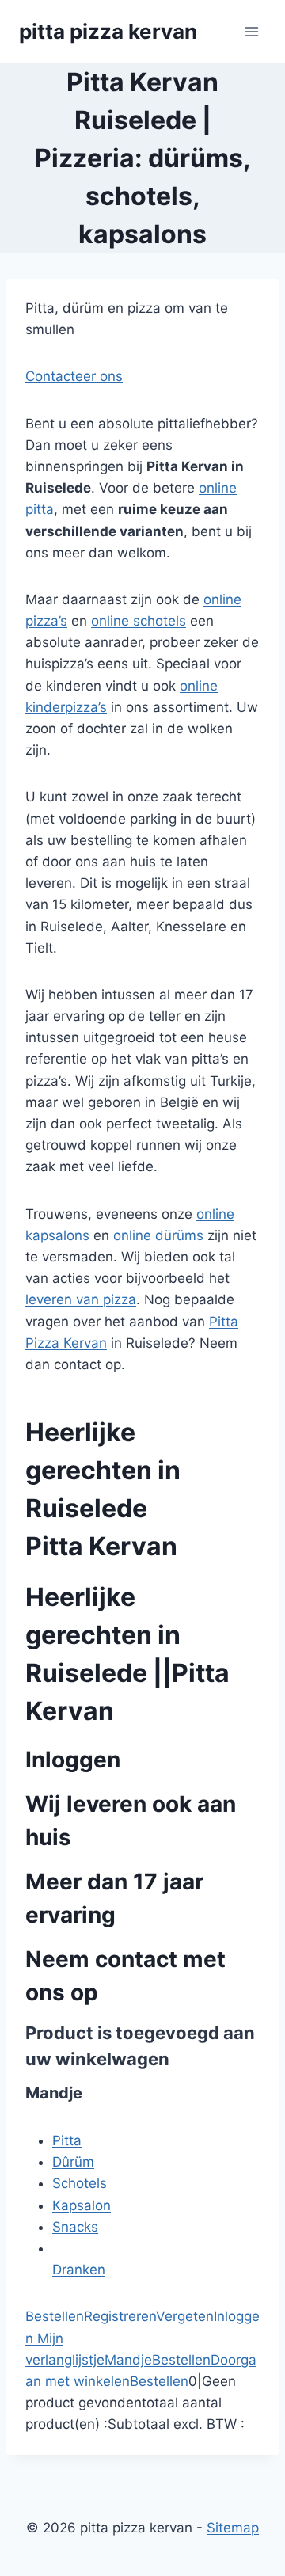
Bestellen (55, 2316)
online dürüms (158, 1235)
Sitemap (233, 2528)
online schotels (139, 621)
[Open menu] (251, 31)
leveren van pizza (81, 1299)
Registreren (120, 2316)
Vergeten (185, 2316)
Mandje (128, 2360)
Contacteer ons (74, 376)
